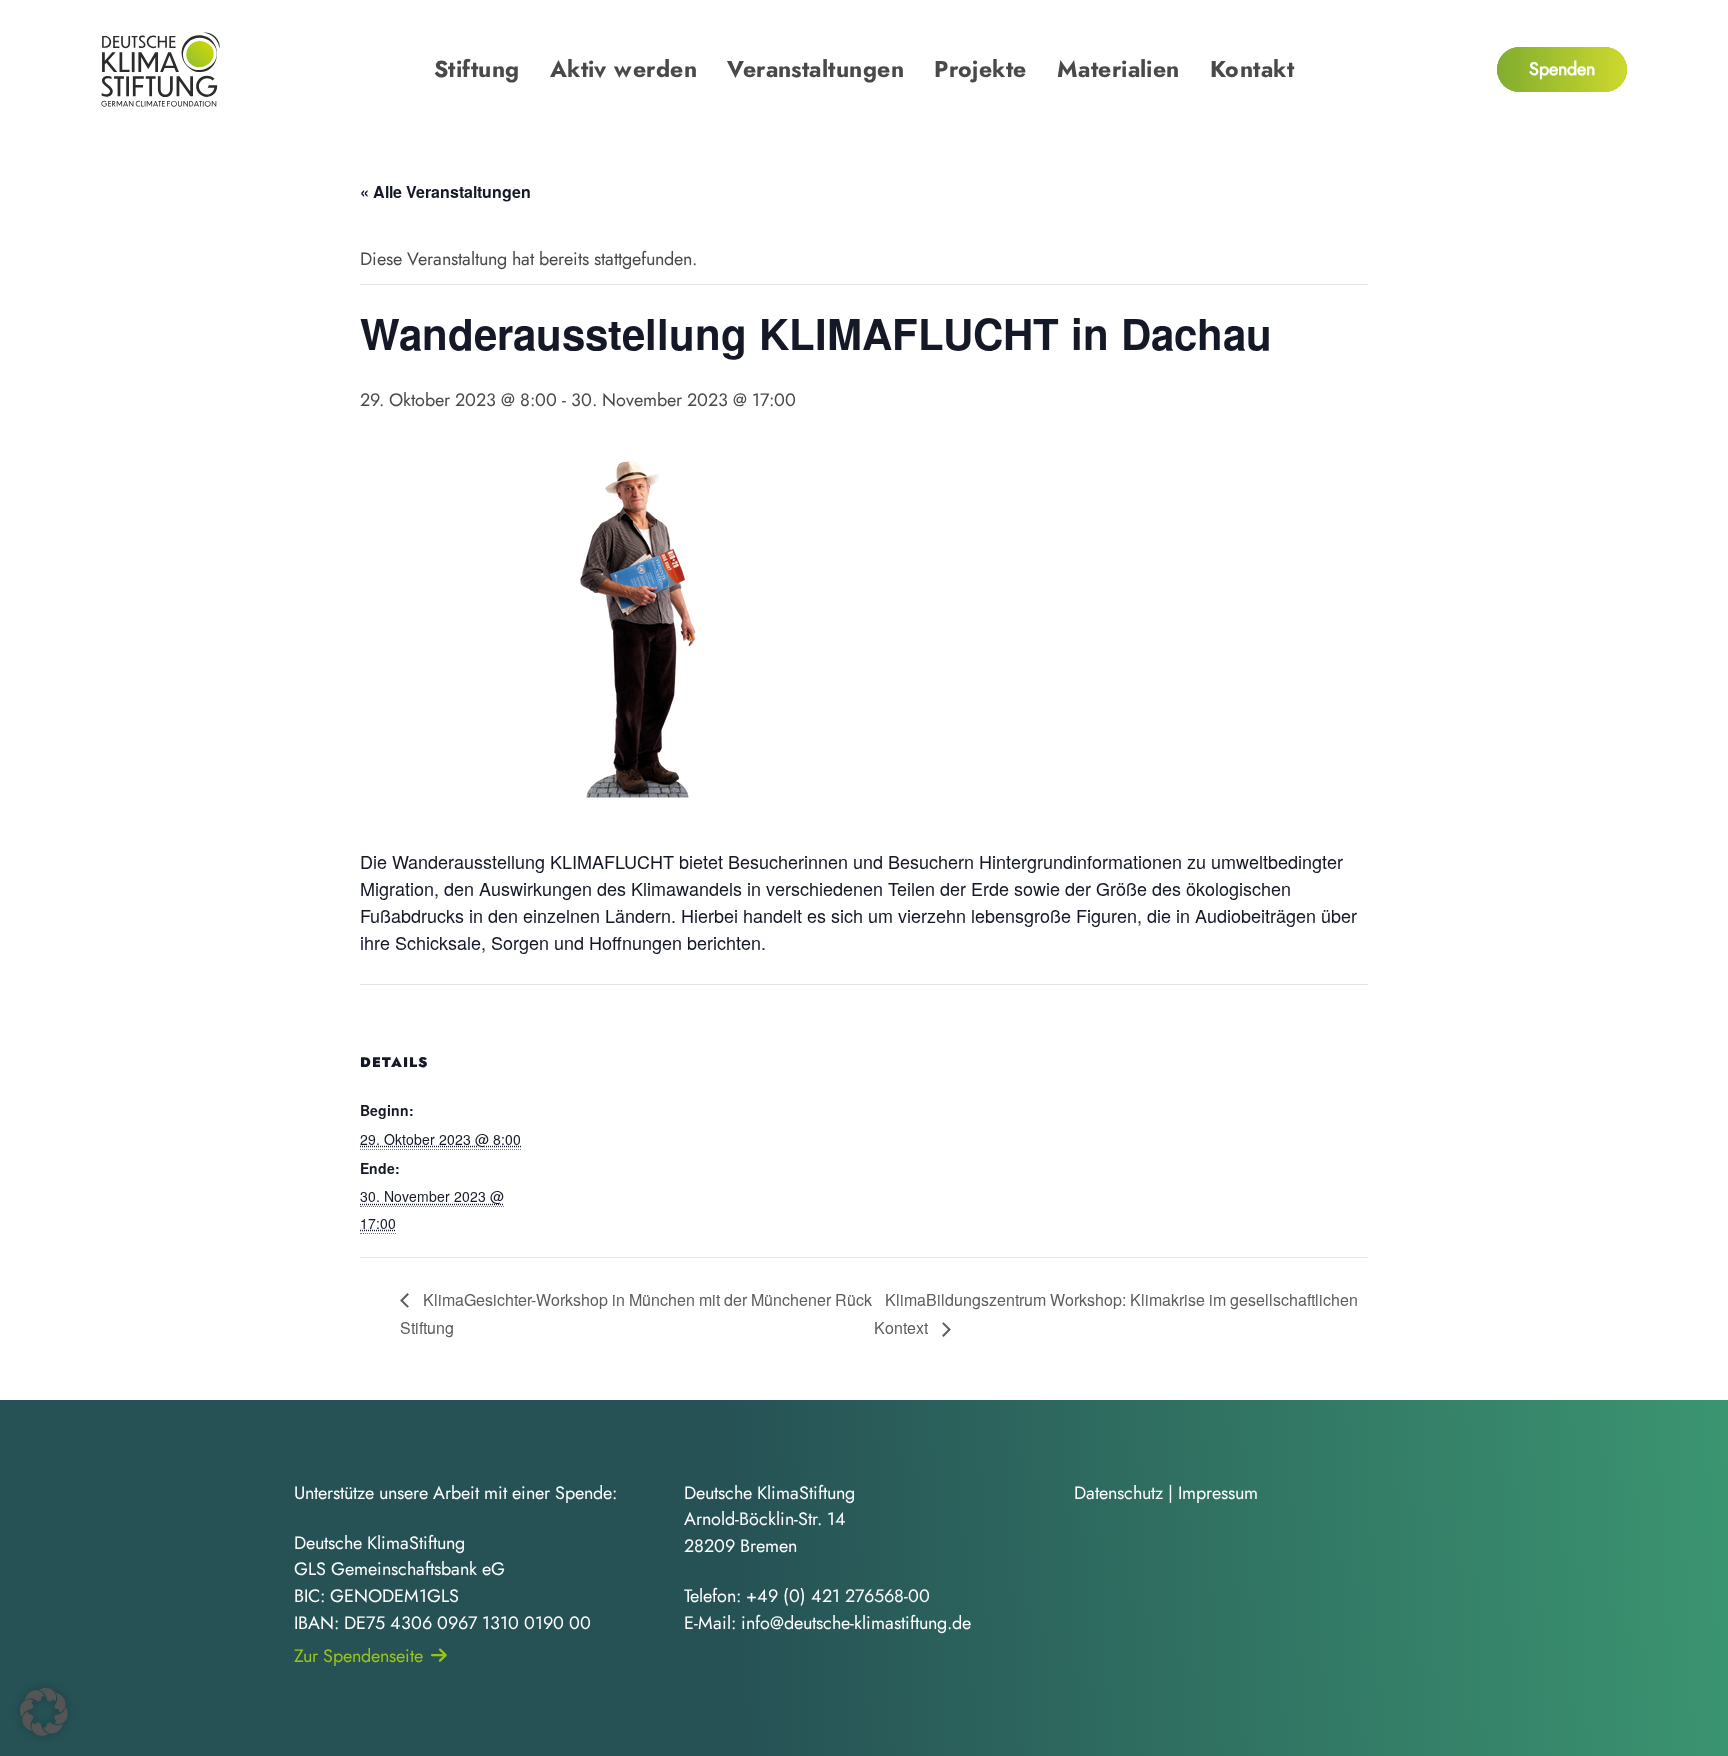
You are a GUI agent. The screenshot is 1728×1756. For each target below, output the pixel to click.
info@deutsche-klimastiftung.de (856, 1623)
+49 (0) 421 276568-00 (838, 1596)
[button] (44, 1712)
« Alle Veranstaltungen (445, 191)
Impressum (1218, 1493)
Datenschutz (1118, 1493)
